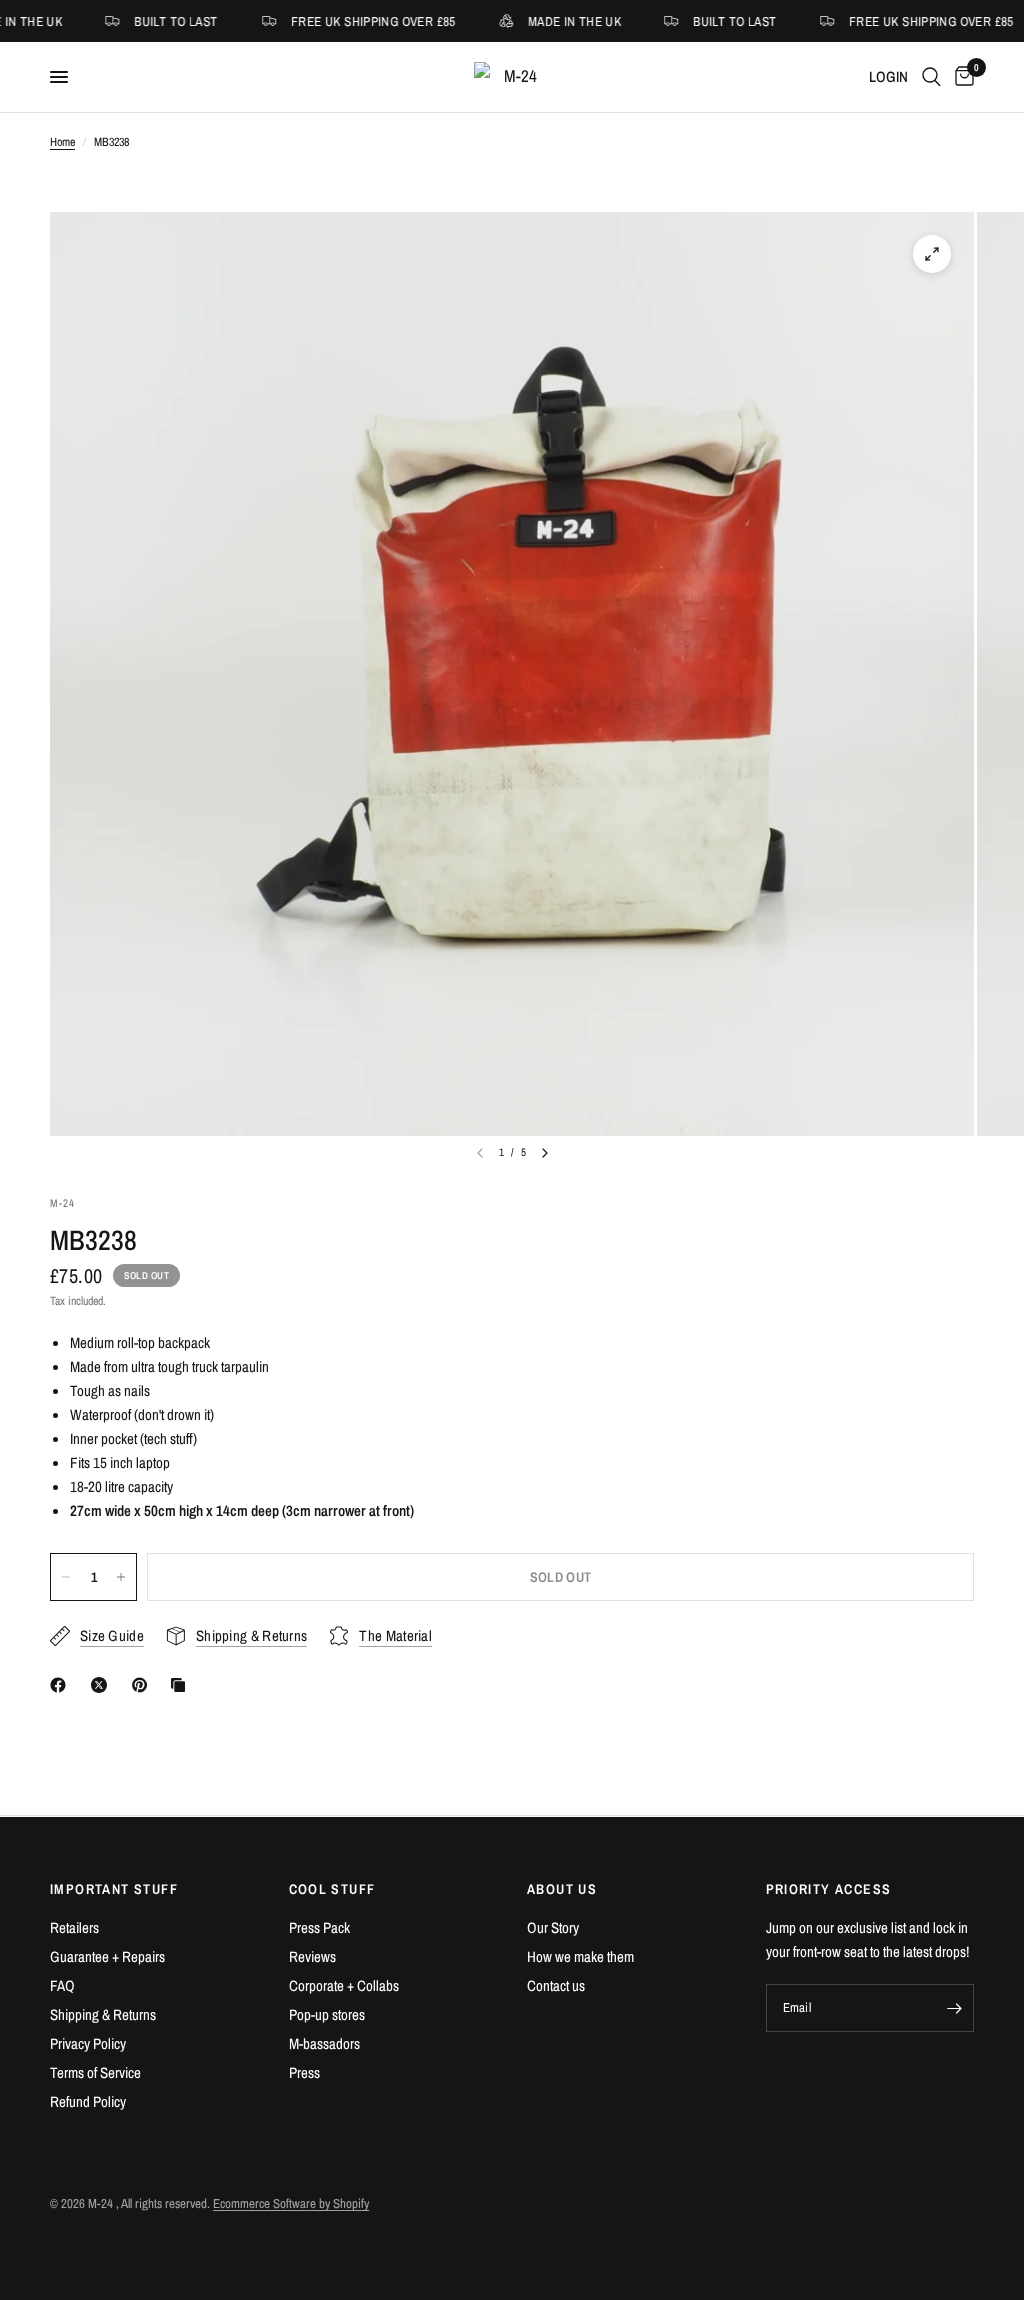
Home (62, 142)
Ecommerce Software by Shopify (291, 2203)
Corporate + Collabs (344, 1985)
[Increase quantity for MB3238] (121, 1577)
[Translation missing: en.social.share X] (103, 1685)
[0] (961, 77)
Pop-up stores (327, 2014)
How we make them (580, 1956)
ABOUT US (562, 1889)
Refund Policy (88, 2101)
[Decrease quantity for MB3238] (66, 1577)
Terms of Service (95, 2072)
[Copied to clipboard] (182, 1685)
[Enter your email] (954, 2008)
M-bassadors (324, 2043)
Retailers (74, 1927)
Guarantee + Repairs (107, 1956)
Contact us (556, 1985)
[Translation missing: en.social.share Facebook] (62, 1685)
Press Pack (319, 1927)
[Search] (931, 77)
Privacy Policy (88, 2043)
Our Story (553, 1927)
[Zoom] (932, 254)
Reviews (312, 1956)
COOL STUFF (332, 1889)
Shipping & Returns (103, 2014)
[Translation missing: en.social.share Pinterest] (144, 1685)
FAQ (62, 1985)
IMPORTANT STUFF (114, 1889)
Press (304, 2072)
